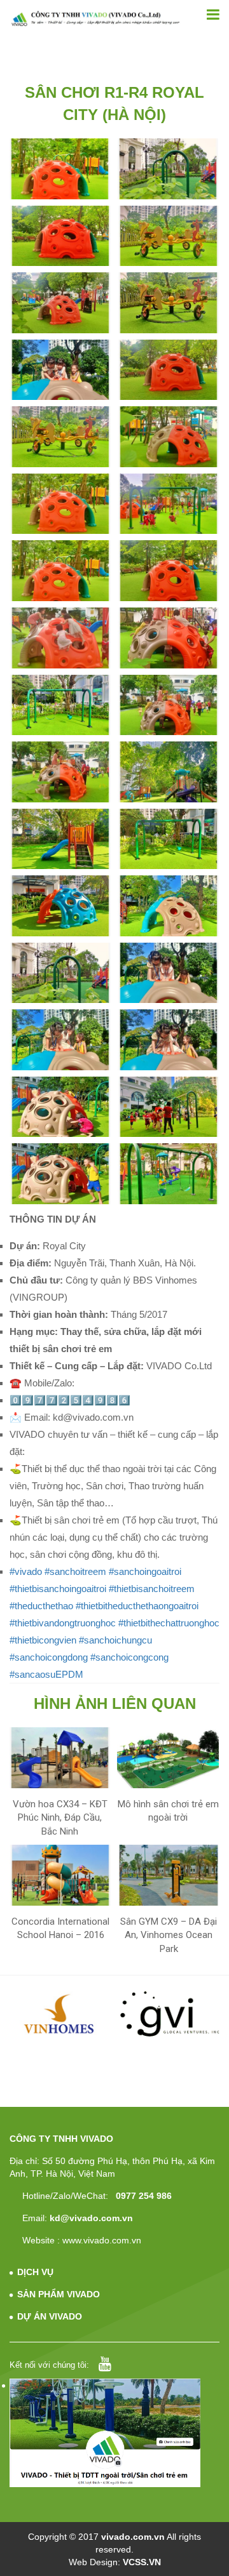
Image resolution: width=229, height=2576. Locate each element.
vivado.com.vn (133, 2537)
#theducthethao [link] (41, 1606)
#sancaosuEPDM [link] (46, 1674)
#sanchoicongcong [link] (129, 1657)
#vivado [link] (26, 1571)
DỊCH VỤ (35, 2272)
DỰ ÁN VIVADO (50, 2316)
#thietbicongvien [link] (43, 1640)
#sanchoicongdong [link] (49, 1657)
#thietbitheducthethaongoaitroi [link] (137, 1606)
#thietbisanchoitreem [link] (152, 1589)
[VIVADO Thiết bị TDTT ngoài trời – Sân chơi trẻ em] (95, 18)
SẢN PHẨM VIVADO (59, 2294)
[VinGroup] (60, 2014)
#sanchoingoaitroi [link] (145, 1571)
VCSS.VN (142, 2562)
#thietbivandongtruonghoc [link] (63, 1623)
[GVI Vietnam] (170, 2014)
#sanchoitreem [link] (75, 1571)
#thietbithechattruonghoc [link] (169, 1623)
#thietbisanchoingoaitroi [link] (58, 1589)
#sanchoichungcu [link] (115, 1640)
